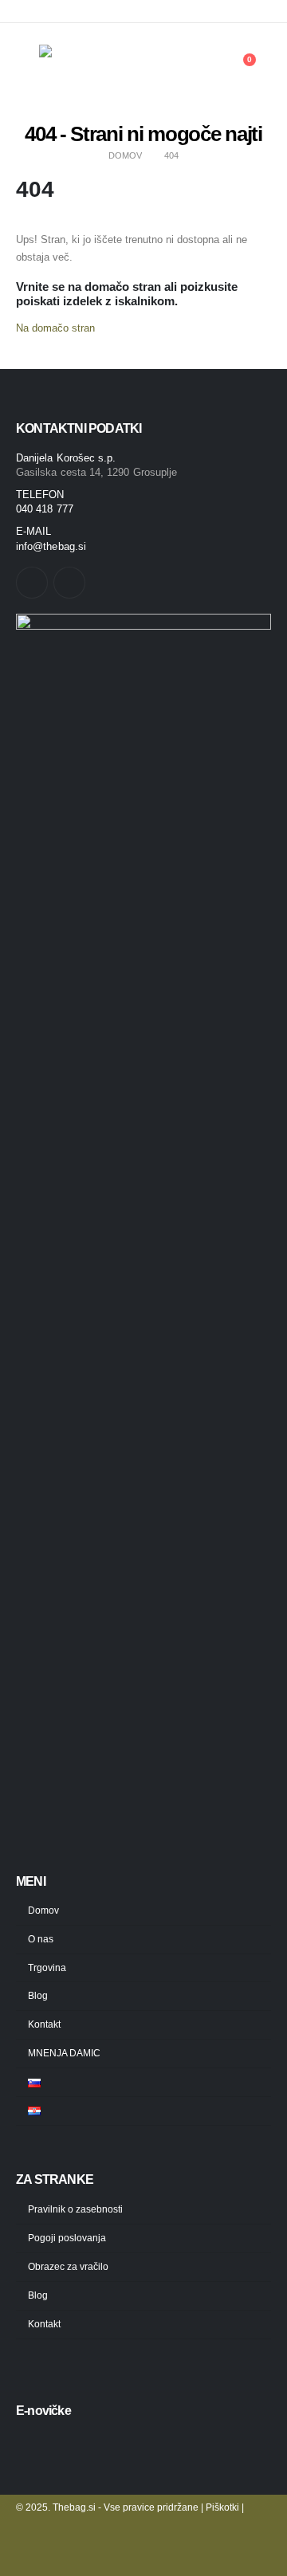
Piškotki (222, 2507)
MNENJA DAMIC (64, 2053)
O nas (41, 1939)
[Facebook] (232, 11)
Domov (43, 1910)
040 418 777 (45, 509)
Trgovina (47, 1967)
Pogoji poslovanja (67, 2238)
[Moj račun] (204, 68)
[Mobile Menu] (28, 68)
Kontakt (44, 2024)
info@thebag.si (51, 546)
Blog (38, 1995)
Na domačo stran (55, 328)
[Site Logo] (87, 68)
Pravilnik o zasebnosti (75, 2209)
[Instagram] (259, 11)
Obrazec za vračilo (68, 2266)
